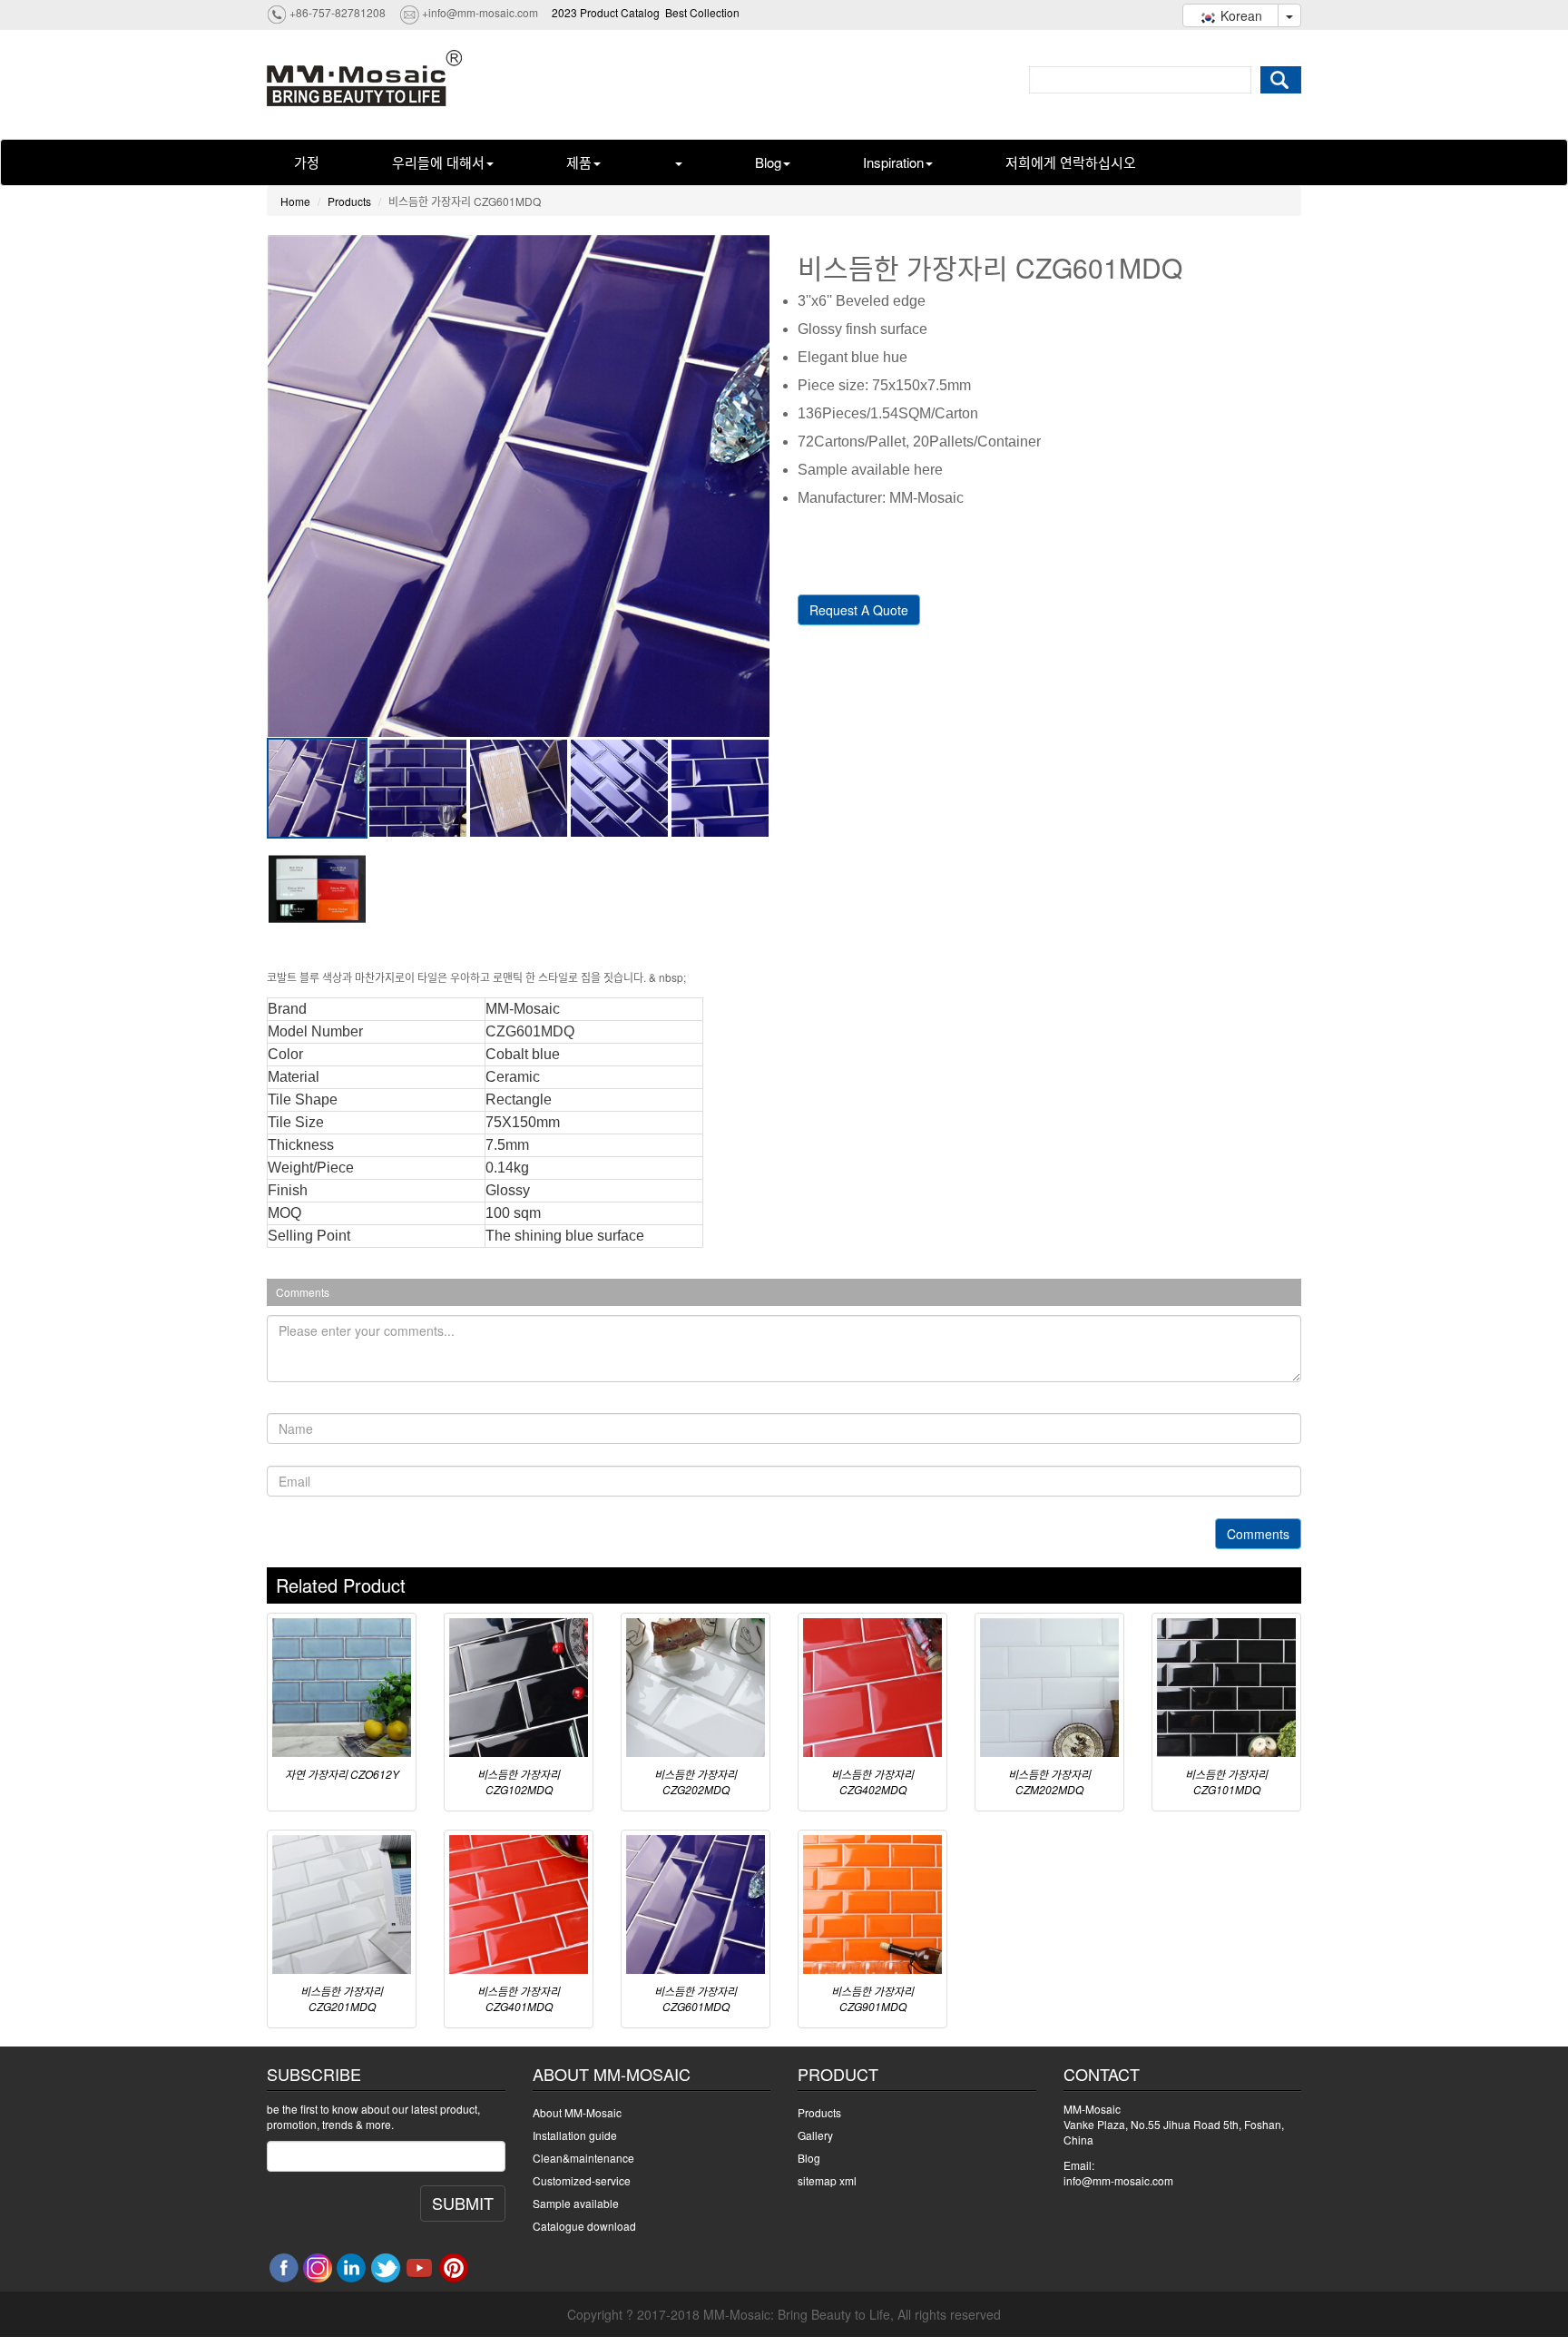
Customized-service (582, 2180)
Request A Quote (859, 610)
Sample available (576, 2203)
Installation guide (575, 2135)
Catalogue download (584, 2226)
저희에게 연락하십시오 (1071, 162)
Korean (1240, 15)
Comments (1258, 1534)
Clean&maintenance (583, 2158)
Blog (768, 162)
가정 (307, 162)
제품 (579, 162)
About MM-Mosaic (577, 2112)
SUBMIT (463, 2203)
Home (295, 201)
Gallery (815, 2135)
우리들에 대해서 (438, 162)
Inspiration (893, 162)
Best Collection (702, 12)
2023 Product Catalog (606, 12)
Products (349, 201)
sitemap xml (827, 2180)
